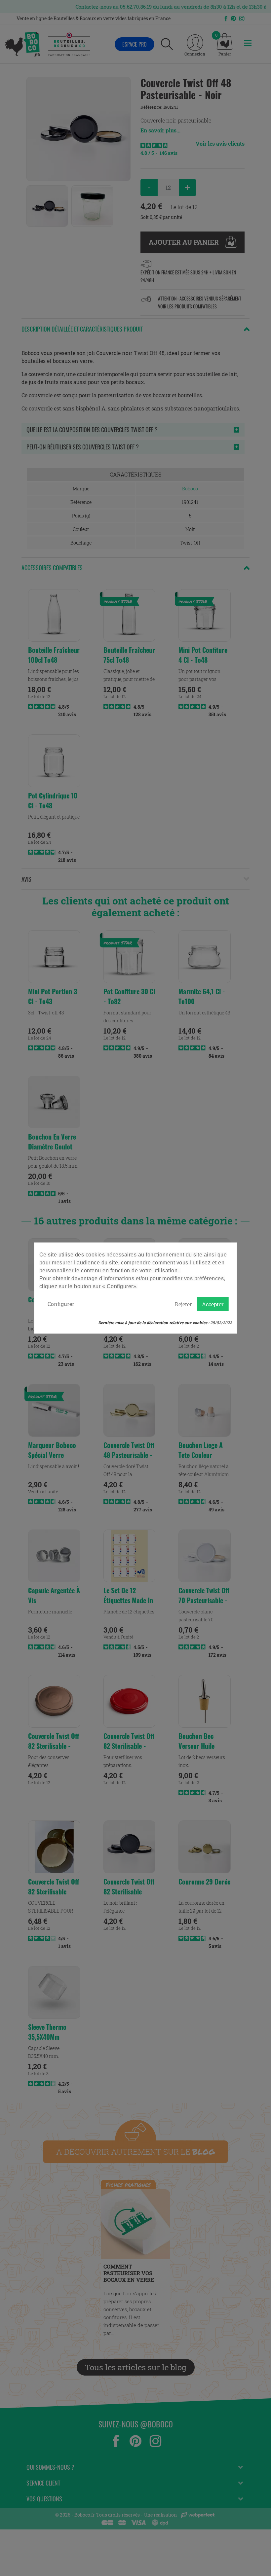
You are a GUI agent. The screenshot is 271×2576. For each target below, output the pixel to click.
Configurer (61, 1304)
